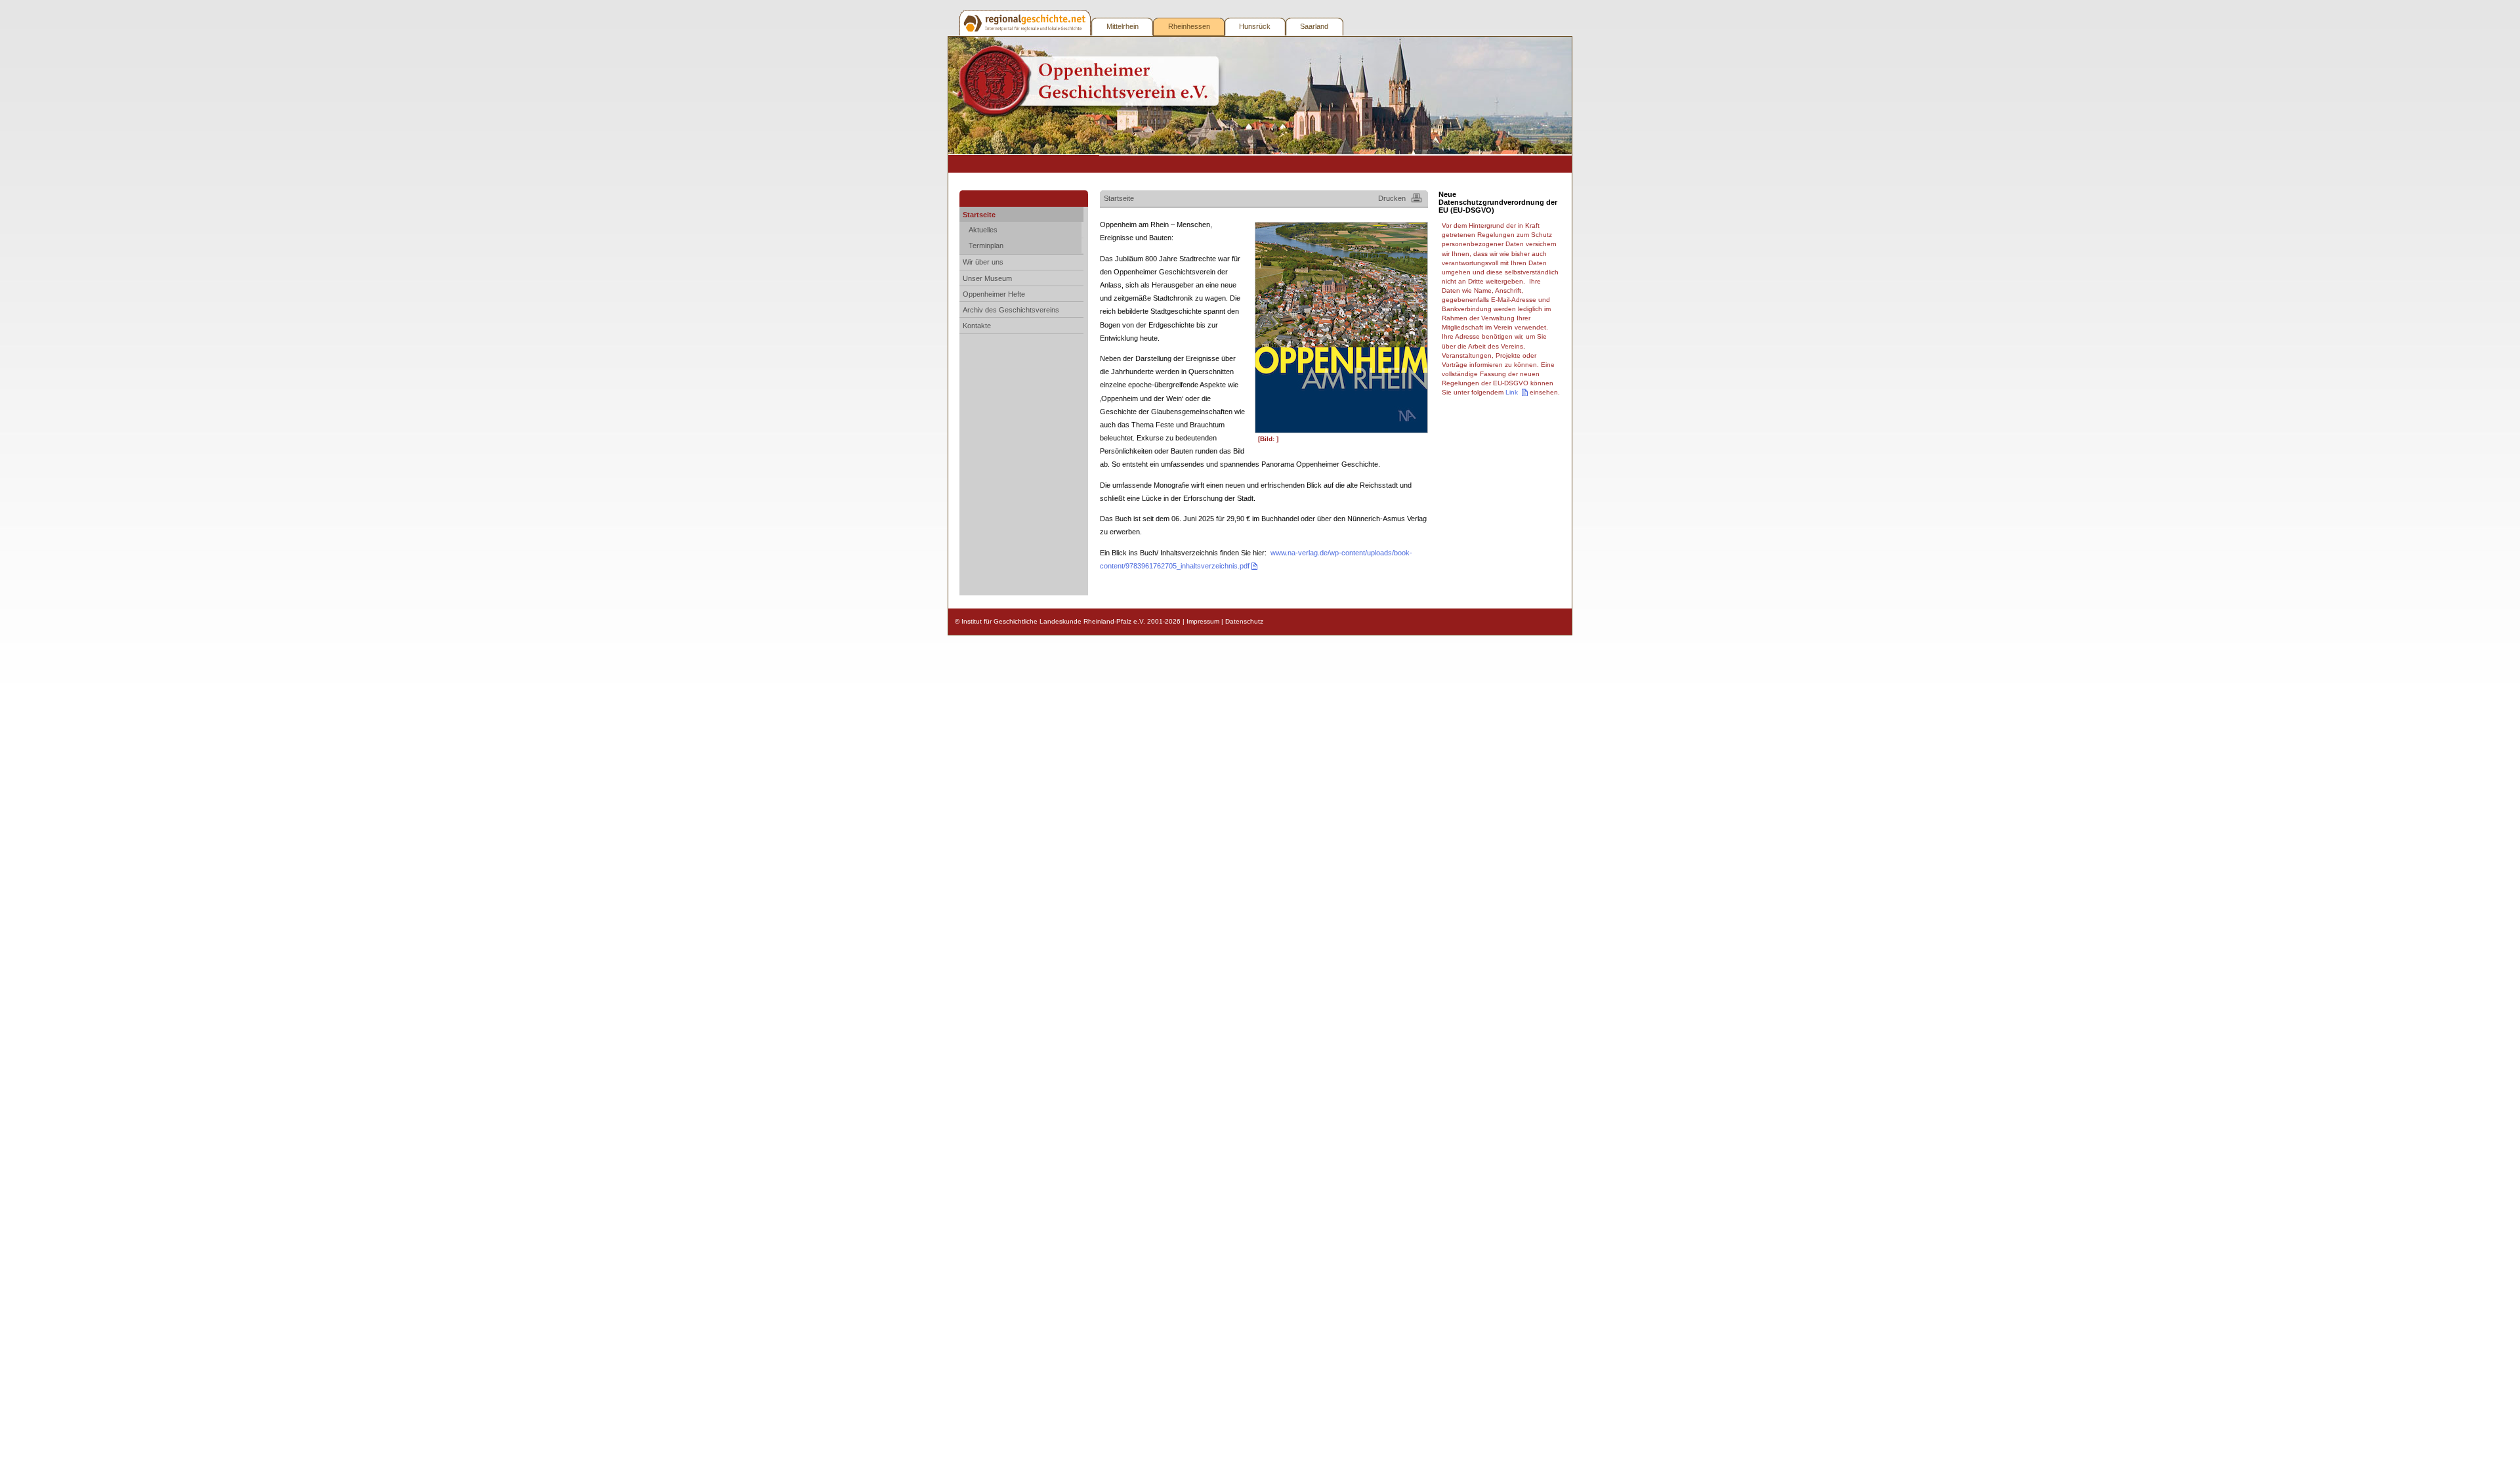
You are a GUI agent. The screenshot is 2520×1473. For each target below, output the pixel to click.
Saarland (1314, 26)
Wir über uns (983, 262)
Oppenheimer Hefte (994, 294)
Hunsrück (1255, 26)
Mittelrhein (1123, 26)
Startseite (979, 215)
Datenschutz (1244, 621)
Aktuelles (983, 230)
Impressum (1203, 621)
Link (1512, 392)
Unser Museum (987, 278)
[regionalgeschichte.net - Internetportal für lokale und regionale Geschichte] (1026, 23)
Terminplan (986, 245)
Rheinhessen (1189, 26)
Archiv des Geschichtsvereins (1011, 310)
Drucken (1392, 198)
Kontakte (977, 326)
